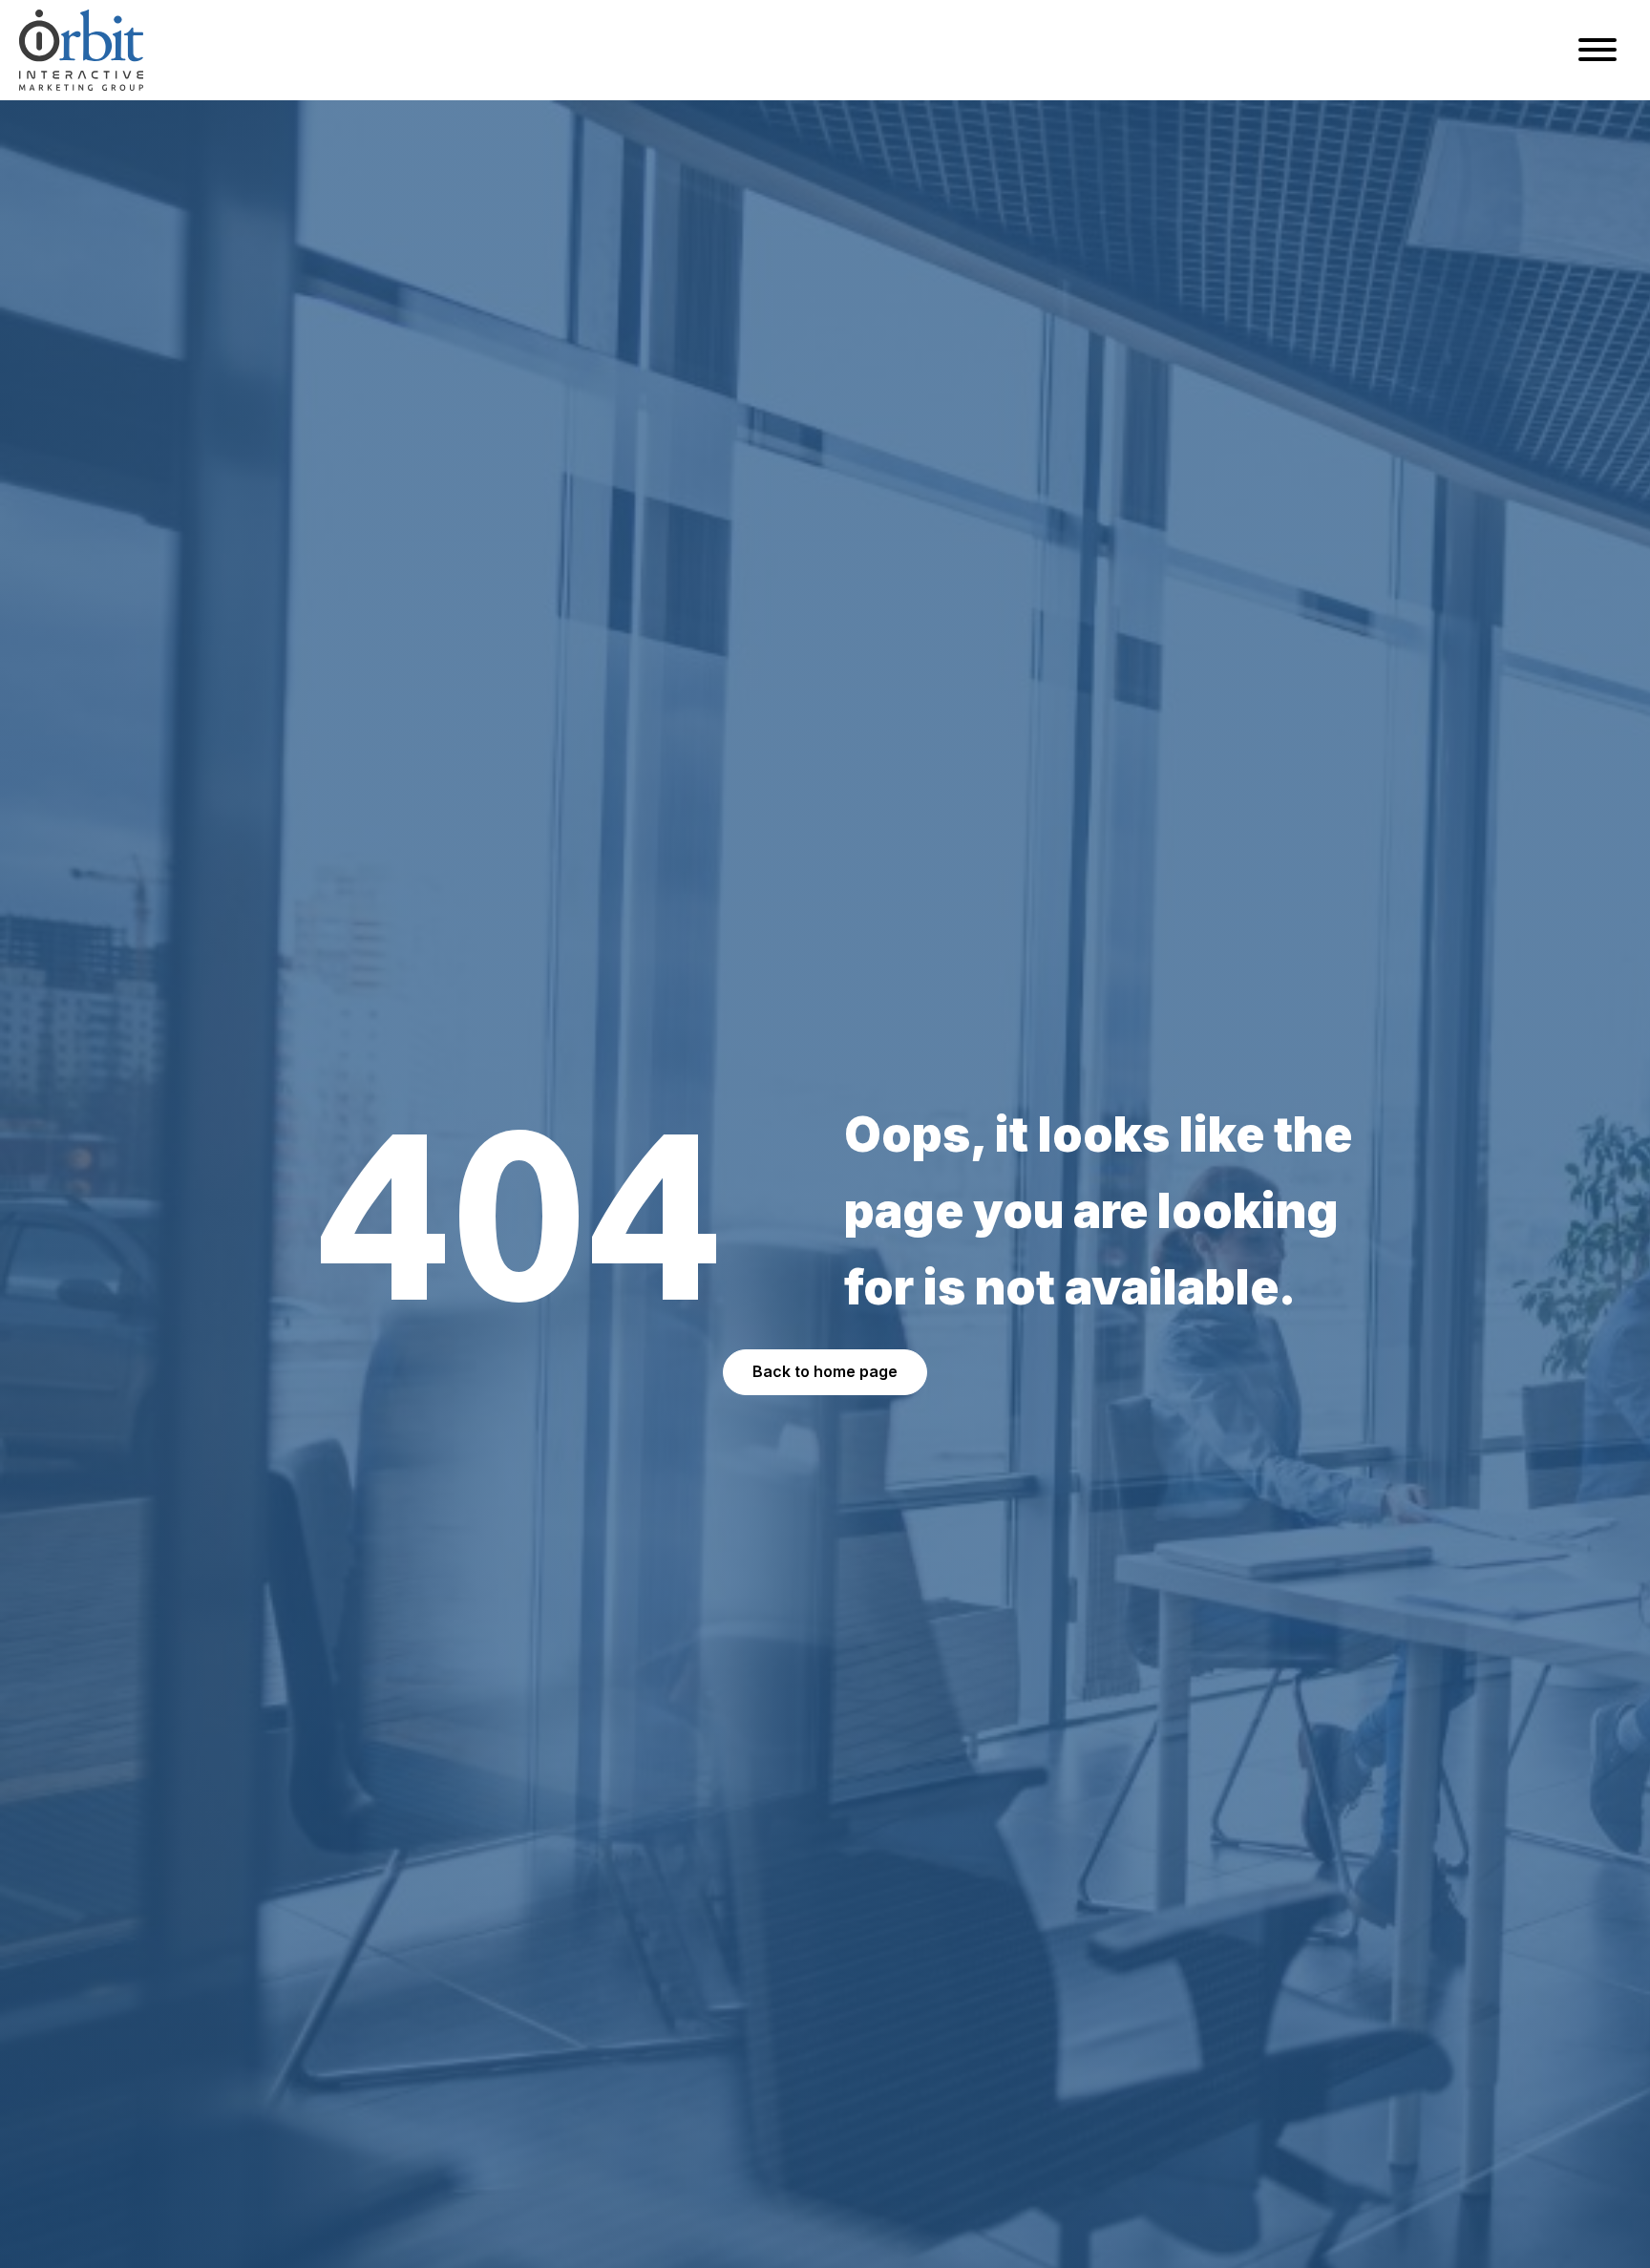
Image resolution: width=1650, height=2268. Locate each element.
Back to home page (825, 1371)
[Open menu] (1597, 50)
